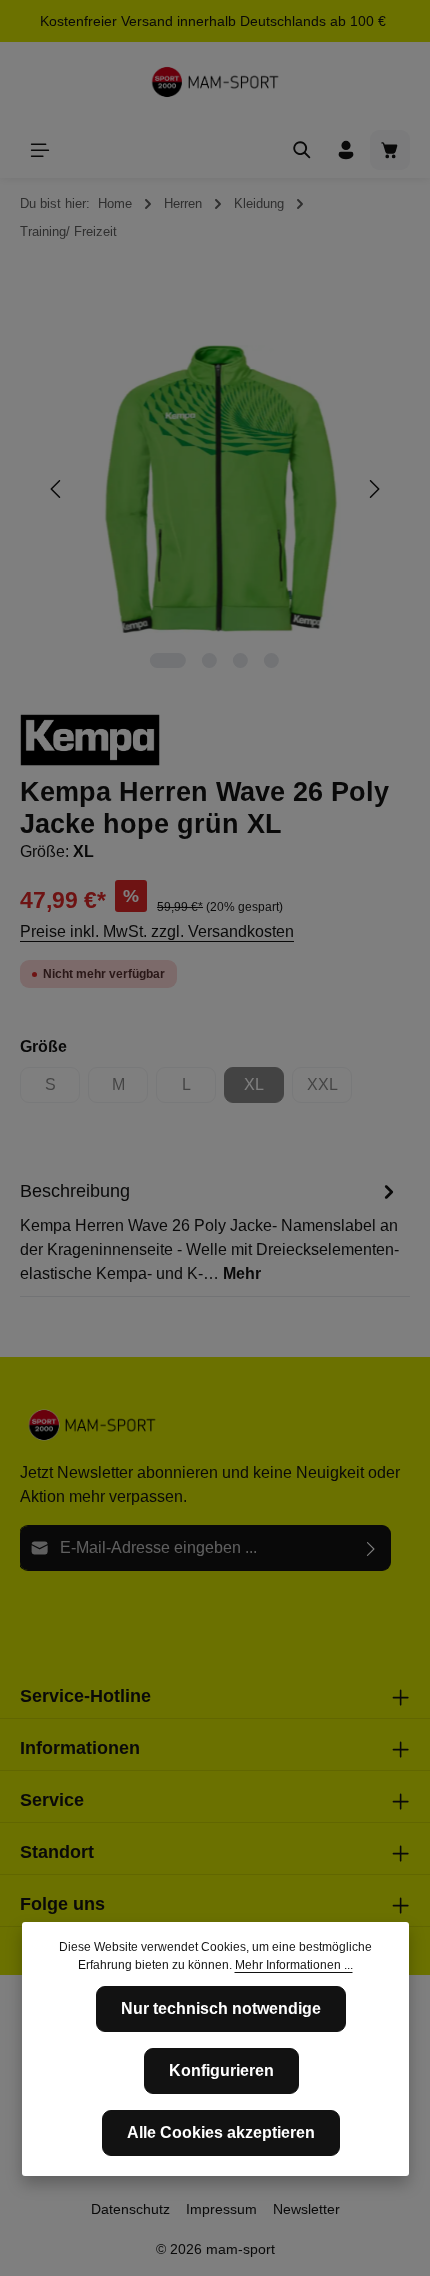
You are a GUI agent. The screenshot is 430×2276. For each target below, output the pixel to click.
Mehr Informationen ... (294, 1965)
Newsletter (306, 2209)
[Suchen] (302, 150)
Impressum (221, 2209)
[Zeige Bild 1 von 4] (168, 660)
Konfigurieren (221, 2070)
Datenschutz (130, 2209)
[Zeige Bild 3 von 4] (240, 660)
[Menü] (40, 150)
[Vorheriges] (57, 489)
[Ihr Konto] (346, 150)
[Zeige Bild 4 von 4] (271, 660)
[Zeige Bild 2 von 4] (209, 660)
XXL (329, 1089)
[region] (215, 489)
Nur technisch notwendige (221, 2008)
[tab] (210, 1231)
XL (264, 1089)
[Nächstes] (373, 489)
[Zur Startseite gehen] (215, 82)
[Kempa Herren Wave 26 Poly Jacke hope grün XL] (214, 489)
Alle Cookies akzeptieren (221, 2132)
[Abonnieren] (371, 1548)
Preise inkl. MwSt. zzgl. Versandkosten (157, 931)
